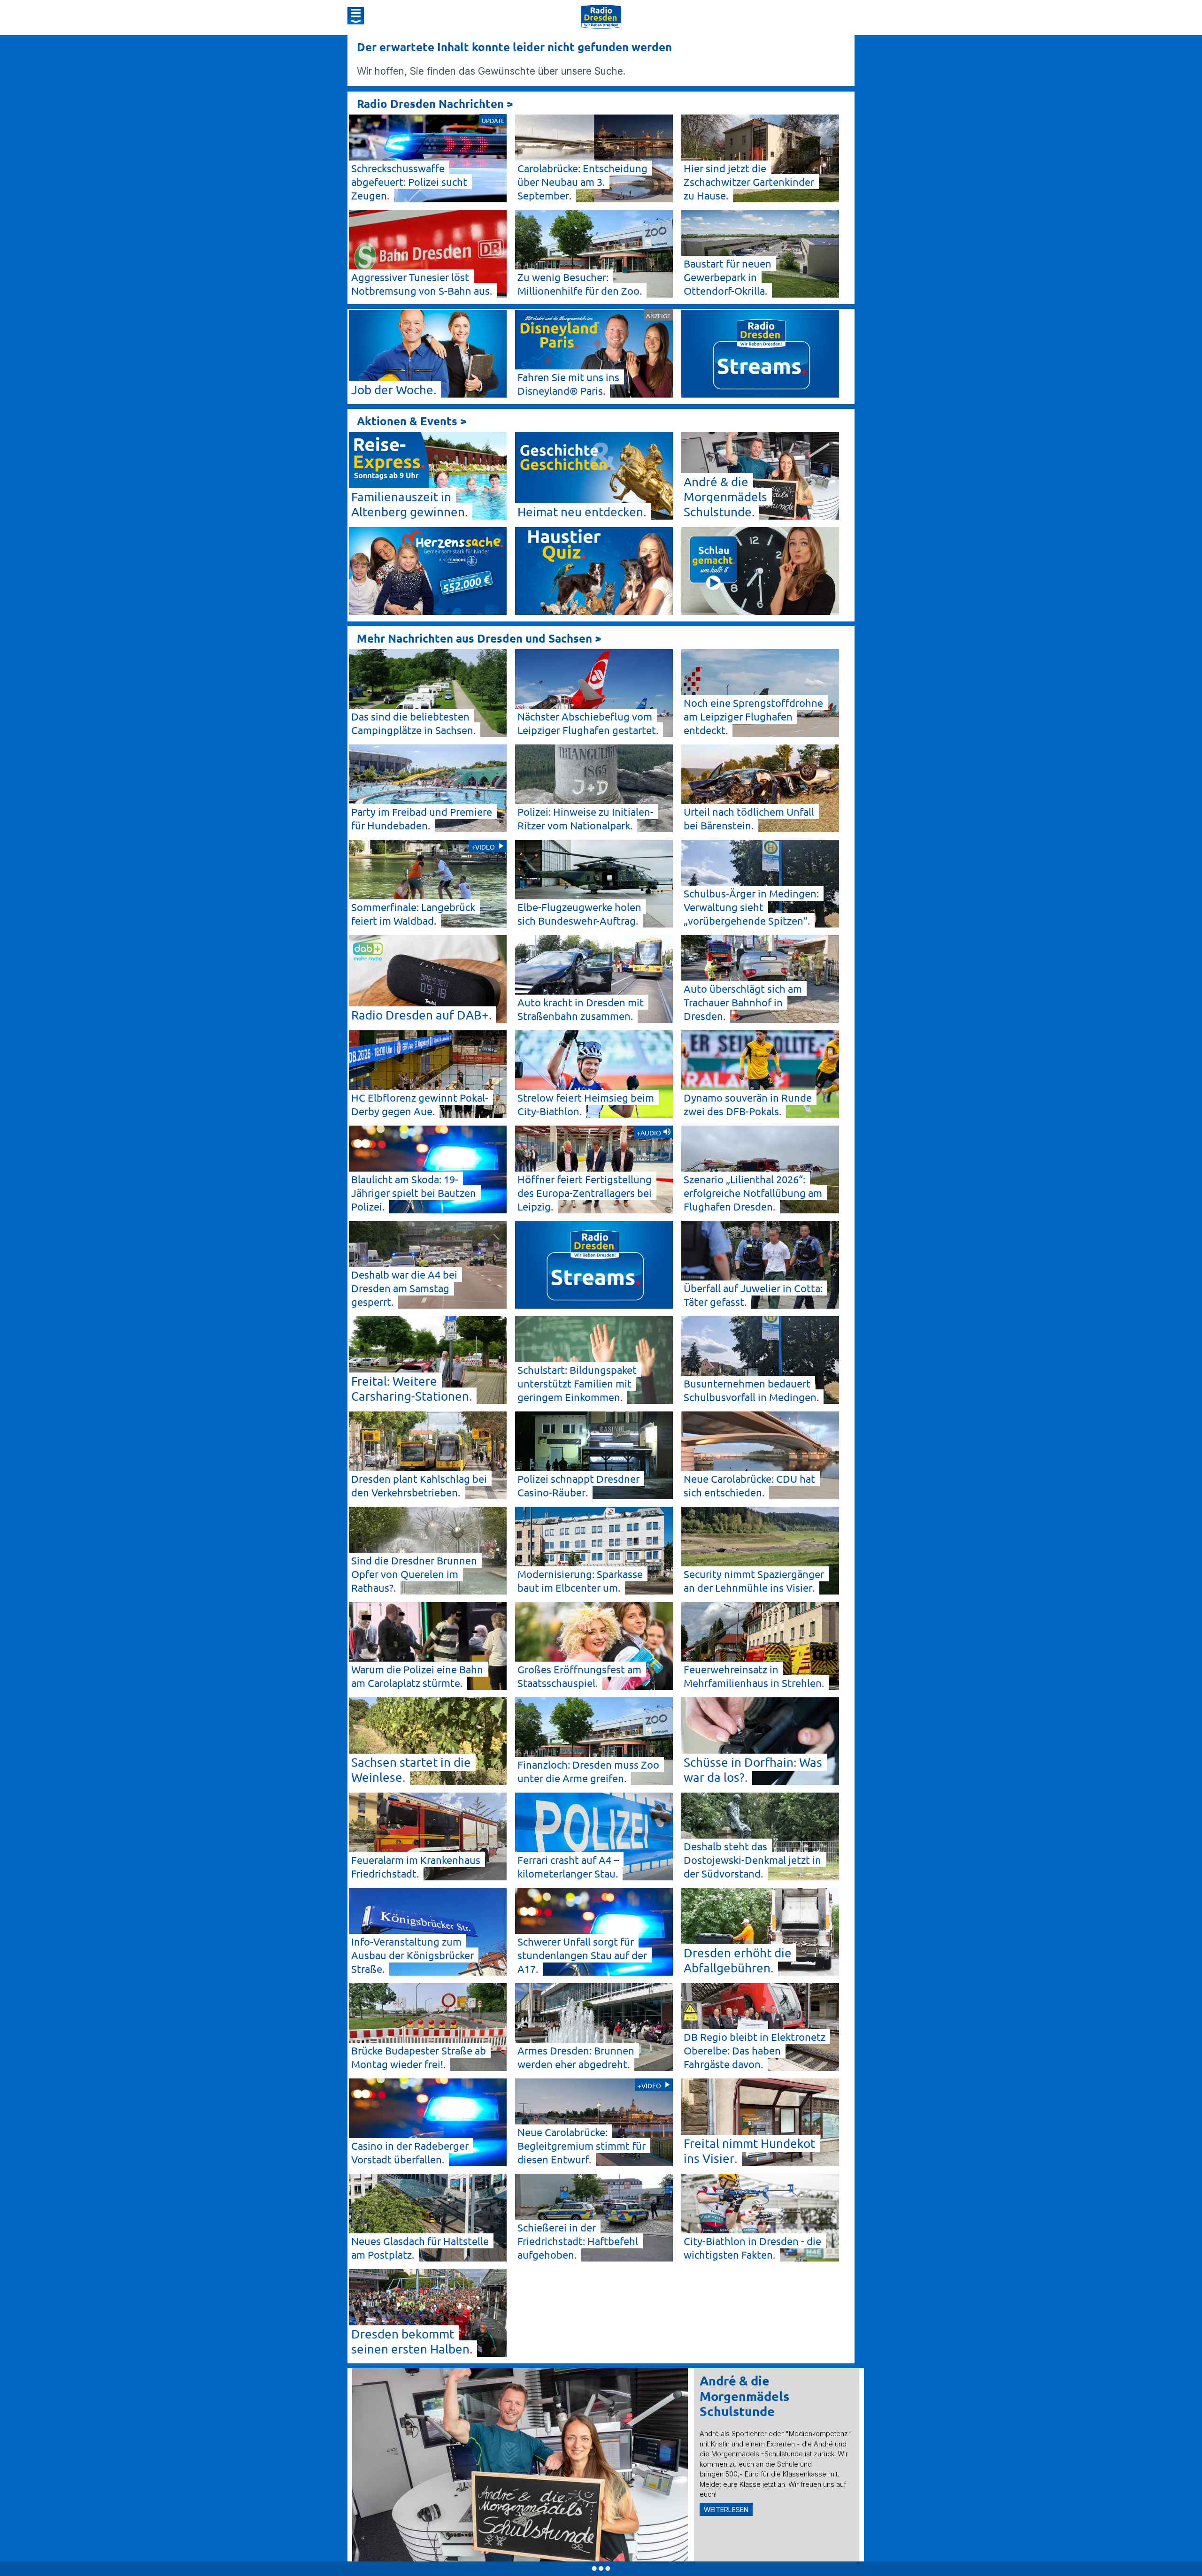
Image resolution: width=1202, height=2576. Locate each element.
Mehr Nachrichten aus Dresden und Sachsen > (479, 638)
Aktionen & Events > (412, 421)
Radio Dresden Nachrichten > (435, 103)
